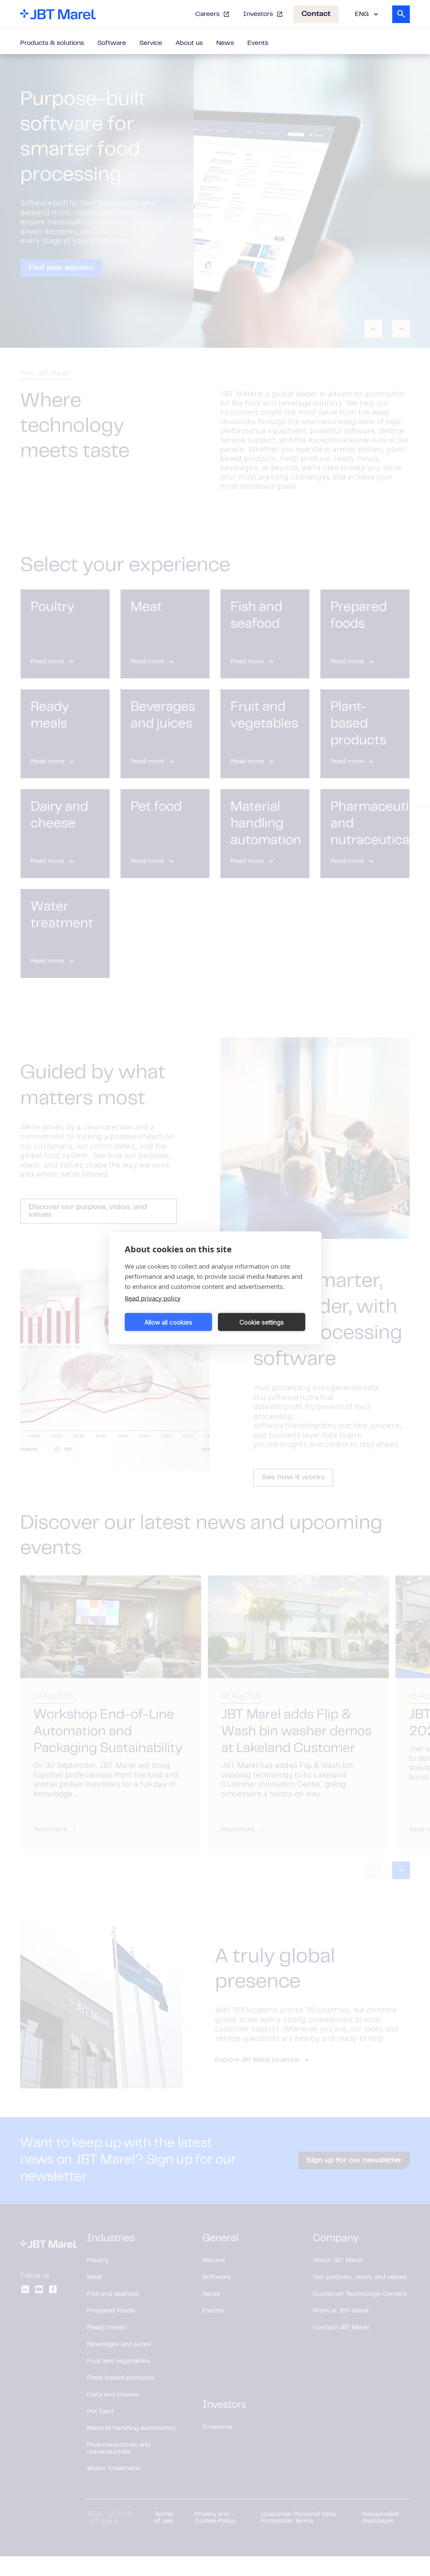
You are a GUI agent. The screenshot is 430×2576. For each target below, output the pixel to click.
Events (258, 43)
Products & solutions (52, 43)
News (225, 43)
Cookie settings (262, 1322)
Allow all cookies (168, 1322)
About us (189, 43)
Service (151, 43)
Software (112, 43)
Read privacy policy (153, 1298)
